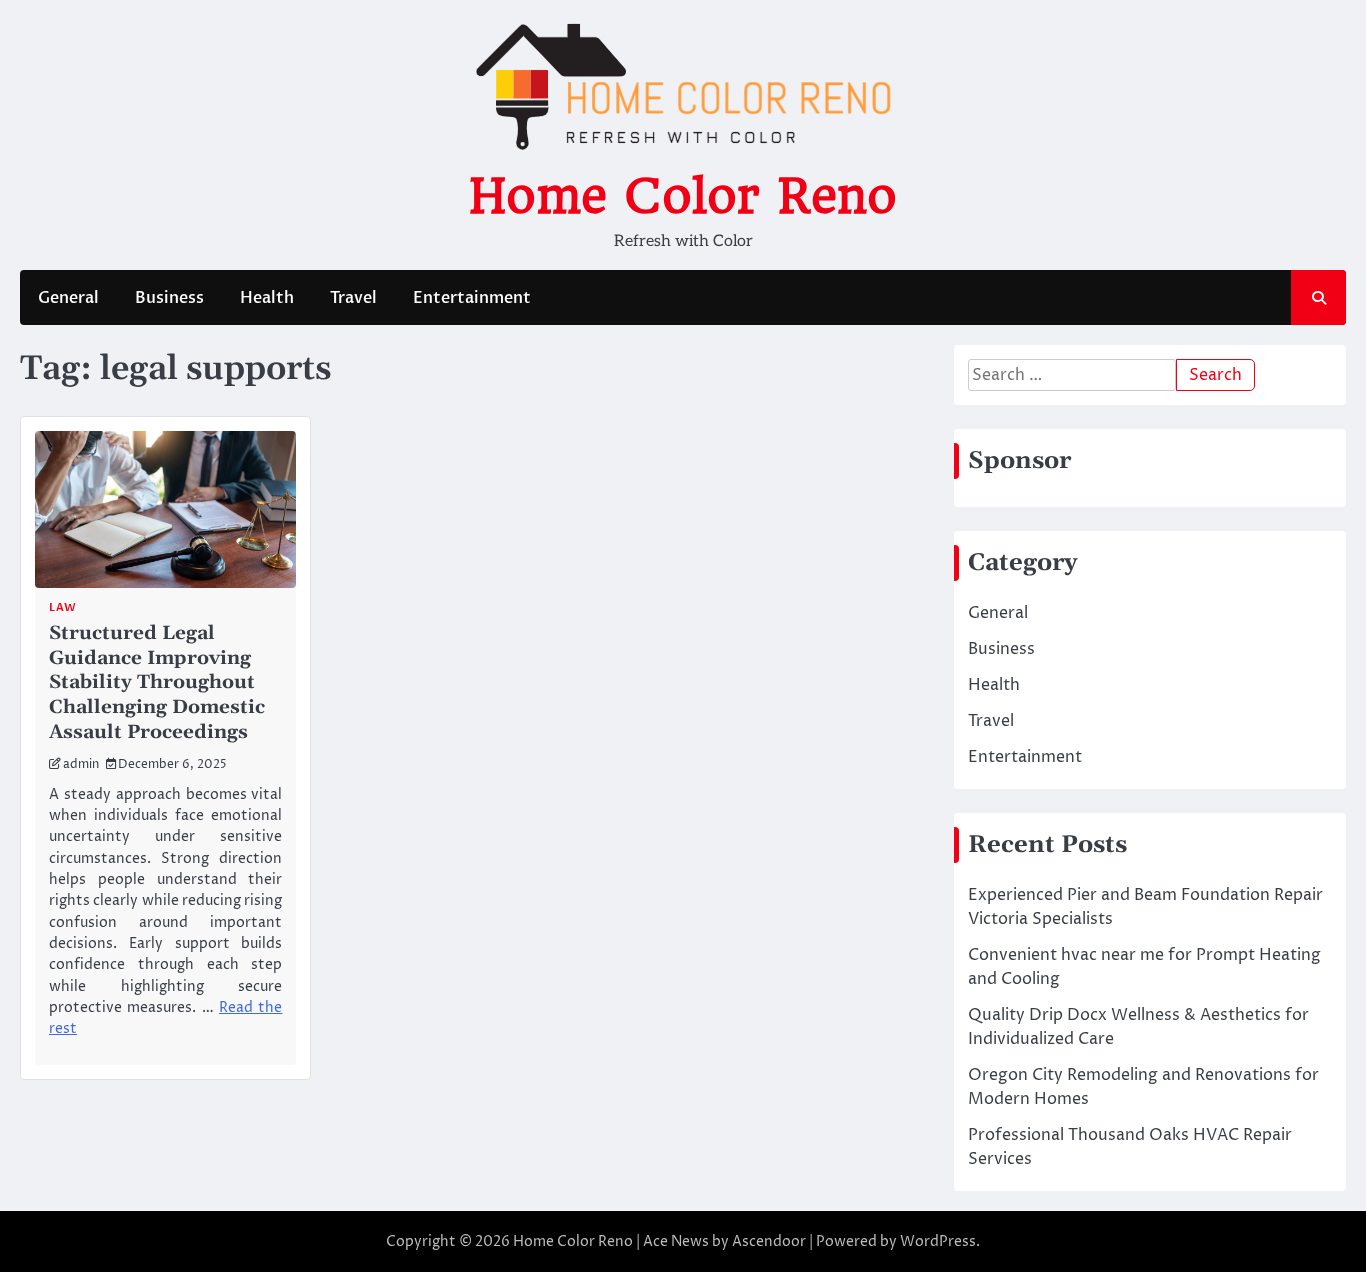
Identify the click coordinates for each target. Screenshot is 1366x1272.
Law (63, 607)
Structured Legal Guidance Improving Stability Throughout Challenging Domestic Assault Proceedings (157, 683)
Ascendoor (769, 1241)
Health (267, 298)
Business (169, 298)
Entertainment (472, 298)
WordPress (938, 1241)
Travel (353, 298)
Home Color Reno (683, 196)
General (68, 298)
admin (81, 765)
